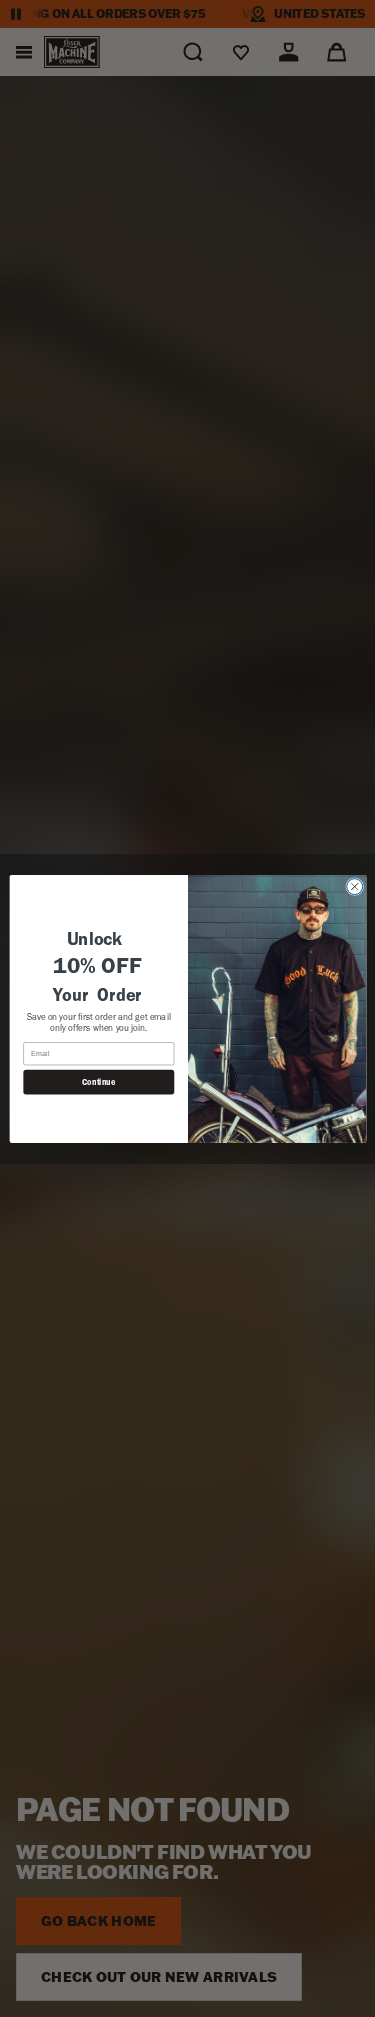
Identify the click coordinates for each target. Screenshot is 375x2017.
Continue (98, 1082)
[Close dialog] (354, 886)
